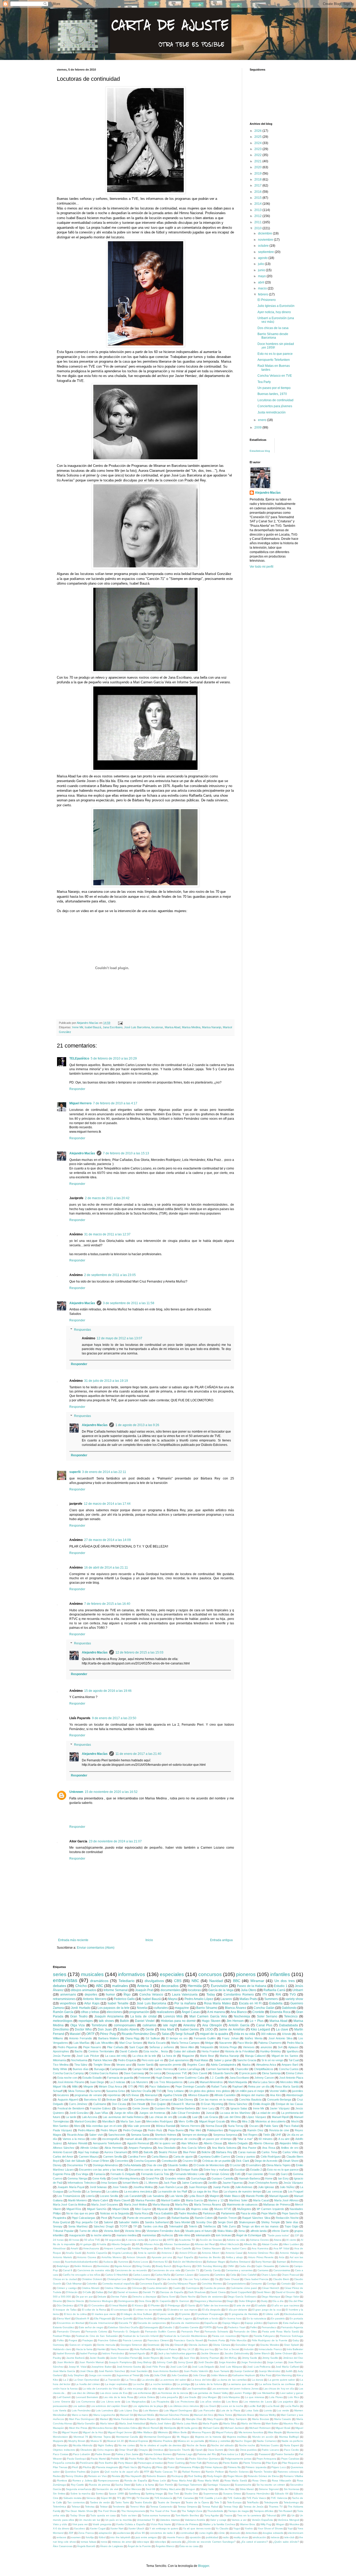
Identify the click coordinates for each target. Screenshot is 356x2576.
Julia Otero (248, 1990)
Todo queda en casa (103, 2515)
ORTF (90, 2034)
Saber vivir (96, 2135)
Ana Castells (184, 2248)
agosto (263, 258)
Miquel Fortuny (225, 2432)
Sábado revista (72, 2498)
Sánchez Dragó (104, 2226)
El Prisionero (267, 300)
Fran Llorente (254, 2174)
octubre (264, 246)
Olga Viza (78, 2025)
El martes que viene (104, 2314)
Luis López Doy (128, 2410)
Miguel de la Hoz (93, 2432)
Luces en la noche (232, 2406)
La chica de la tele (144, 2056)
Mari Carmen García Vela (208, 2016)
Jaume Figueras (233, 2183)
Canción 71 (192, 2270)
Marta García (194, 2200)
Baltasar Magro (216, 2262)
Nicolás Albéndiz (83, 2445)
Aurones (123, 2262)
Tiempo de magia (238, 2511)
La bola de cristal (143, 2016)
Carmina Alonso (144, 2100)
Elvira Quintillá (124, 2318)
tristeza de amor (122, 2542)
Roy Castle (77, 2485)
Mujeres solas (200, 2209)
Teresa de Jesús (254, 2507)
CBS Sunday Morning (209, 2266)
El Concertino (96, 2305)
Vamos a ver (239, 2520)
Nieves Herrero (190, 2126)
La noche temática (160, 2384)
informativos (132, 1974)
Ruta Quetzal (61, 2222)
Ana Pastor (249, 2148)
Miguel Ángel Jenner (120, 2432)
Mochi (295, 2121)
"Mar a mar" (245, 2139)
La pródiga (183, 2384)
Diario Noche (188, 2297)
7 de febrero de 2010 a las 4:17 (115, 1103)
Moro (77, 2126)
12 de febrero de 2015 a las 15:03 (139, 1652)
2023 (258, 149)
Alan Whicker (190, 2143)
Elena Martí (64, 2318)
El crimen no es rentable (148, 2310)
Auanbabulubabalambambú (82, 2262)
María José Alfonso (286, 2200)
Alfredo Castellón (225, 2095)
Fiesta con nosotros (224, 2336)
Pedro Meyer (109, 2130)
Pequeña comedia (64, 2463)
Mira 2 (246, 2121)
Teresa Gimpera (187, 2507)
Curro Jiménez (78, 2104)
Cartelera (220, 2275)
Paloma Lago (185, 2454)
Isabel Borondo (66, 2353)
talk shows (106, 2021)
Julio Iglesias (266, 2187)
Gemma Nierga (77, 2178)
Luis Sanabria (155, 2196)
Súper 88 (106, 2498)
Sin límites (59, 2494)
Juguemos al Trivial (128, 2375)
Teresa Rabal (210, 2507)
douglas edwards (273, 2533)
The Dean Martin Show (79, 2511)
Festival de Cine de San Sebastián (97, 2336)
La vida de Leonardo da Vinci (101, 2389)
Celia (233, 2275)
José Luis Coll (179, 2367)
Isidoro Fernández (113, 2353)
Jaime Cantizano (192, 2183)
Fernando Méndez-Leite (189, 2174)
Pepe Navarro (92, 2047)
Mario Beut (207, 2056)
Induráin (249, 2349)
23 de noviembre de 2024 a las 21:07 (115, 1841)
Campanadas (118, 2069)
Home (269, 2178)
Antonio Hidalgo (289, 2253)
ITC (223, 2108)
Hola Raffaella (142, 2349)
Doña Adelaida (132, 2165)
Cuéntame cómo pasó (244, 2288)
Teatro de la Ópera (197, 2502)
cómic (222, 2533)
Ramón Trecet (227, 2218)
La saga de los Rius (205, 2191)
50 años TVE (92, 2240)
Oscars (254, 2126)
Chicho (81, 1986)
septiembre (266, 252)
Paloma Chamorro (270, 2043)
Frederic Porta (217, 2340)
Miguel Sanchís (97, 2209)
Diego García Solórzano (242, 2297)
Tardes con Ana (153, 2226)
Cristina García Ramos (104, 2073)
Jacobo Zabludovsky (237, 2353)
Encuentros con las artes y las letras (152, 2170)
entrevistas (65, 1980)
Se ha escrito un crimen (271, 2485)
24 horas (58, 2240)
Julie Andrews (244, 2187)
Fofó (238, 2174)
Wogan (280, 2524)
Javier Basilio (97, 2358)
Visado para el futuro (199, 2231)
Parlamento (228, 2213)
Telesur (76, 2507)
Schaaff (58, 2091)
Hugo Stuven (211, 2021)
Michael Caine (211, 2428)
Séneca (91, 2498)
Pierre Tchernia (252, 2463)
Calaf (125, 2100)
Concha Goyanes (145, 2161)
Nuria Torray (236, 2126)
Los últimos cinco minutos (184, 2406)
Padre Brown (103, 2454)
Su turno (96, 2091)
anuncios (266, 2047)
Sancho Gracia (247, 2060)
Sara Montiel (182, 2222)
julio (261, 264)
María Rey (182, 2205)
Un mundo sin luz (90, 2520)
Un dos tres (285, 1981)
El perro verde (166, 2314)
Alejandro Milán (289, 2143)
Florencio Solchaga (291, 2336)
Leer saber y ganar (292, 2393)
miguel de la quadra (214, 2034)
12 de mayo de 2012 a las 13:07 (119, 1338)
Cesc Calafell (249, 2275)
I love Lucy (207, 2108)
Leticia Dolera (147, 2397)
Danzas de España (172, 2292)
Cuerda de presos (215, 2288)
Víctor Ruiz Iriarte (161, 2524)
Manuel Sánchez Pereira (174, 2415)
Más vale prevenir (139, 2126)
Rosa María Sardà (236, 2481)
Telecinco (291, 2016)
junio (262, 270)
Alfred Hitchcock (229, 2244)
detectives (252, 2533)
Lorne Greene (62, 2402)
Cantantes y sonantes (239, 2270)
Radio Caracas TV (166, 2472)
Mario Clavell (122, 2200)
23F (297, 2235)
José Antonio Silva (280, 2038)
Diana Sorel (168, 2297)
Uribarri (298, 1990)
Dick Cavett (200, 2073)
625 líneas (133, 2095)
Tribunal (271, 2515)
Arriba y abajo (235, 2257)
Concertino (122, 2161)
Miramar (257, 1981)
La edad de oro (266, 2113)
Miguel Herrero (80, 1103)
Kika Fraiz (266, 2375)
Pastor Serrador (285, 2454)
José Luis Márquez (231, 2367)
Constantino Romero (239, 1995)
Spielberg (134, 2494)
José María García (64, 2371)
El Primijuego (173, 2305)
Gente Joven (141, 2108)
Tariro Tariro (122, 2502)
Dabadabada (289, 2025)
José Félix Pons (156, 2367)
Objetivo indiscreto (64, 2450)
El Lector (235, 2165)
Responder (77, 1089)
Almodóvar (59, 2248)
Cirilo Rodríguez (271, 2157)
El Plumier (154, 2305)
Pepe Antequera (266, 2459)
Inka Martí (167, 2029)
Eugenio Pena (62, 2174)
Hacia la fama (84, 2349)
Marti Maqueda (238, 2082)
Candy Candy (212, 2270)
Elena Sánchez (238, 2104)
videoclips (160, 2542)
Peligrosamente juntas (238, 2459)
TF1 (119, 2498)
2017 (258, 185)
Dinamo (57, 2301)
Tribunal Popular (63, 2231)
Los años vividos (210, 2402)
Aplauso (293, 2047)
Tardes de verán (100, 2502)
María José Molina (136, 2205)
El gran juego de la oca (267, 2310)
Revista (116, 2476)
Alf (137, 2244)
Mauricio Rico (291, 2423)
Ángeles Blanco (165, 2546)
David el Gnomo (285, 2292)
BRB (135, 2152)
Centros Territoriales (101, 2051)
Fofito (60, 2340)
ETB (81, 2305)
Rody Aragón (215, 2476)
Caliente (284, 2266)
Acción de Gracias (211, 2240)
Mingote (88, 2086)
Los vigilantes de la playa (148, 2406)
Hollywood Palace (167, 2349)
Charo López (269, 2275)
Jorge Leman (275, 2362)
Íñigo (127, 1995)
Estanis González (63, 2327)
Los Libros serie (111, 2402)
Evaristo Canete (189, 2327)
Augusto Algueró (68, 2100)
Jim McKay (231, 2358)
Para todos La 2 (231, 2454)
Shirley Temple (271, 2222)
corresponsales (125, 2025)
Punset (117, 2218)
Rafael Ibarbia (180, 2218)
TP (135, 2226)
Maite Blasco (232, 2196)
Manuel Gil (126, 2415)
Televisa (90, 2507)
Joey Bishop (144, 2362)
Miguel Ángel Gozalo (212, 2121)
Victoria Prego (228, 2047)
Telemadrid (176, 2226)
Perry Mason (126, 2463)
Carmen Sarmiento (218, 2069)
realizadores (165, 2012)
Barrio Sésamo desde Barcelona (273, 336)
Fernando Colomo (96, 2332)
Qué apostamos (179, 2060)
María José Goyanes (105, 2205)
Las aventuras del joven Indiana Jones (235, 2389)
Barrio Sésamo (207, 2008)
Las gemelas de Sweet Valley (211, 2393)
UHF (278, 2135)
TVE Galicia (234, 2498)
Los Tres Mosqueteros (168, 2082)
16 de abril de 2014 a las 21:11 (106, 1568)
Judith (289, 2371)
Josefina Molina (143, 2187)
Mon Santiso (61, 2126)
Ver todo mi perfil (262, 567)
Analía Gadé (74, 2253)
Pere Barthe (106, 2463)
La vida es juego (133, 2389)
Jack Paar (170, 2183)
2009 (258, 428)
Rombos (62, 2481)
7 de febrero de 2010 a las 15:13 (126, 1153)
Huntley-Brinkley (271, 2051)
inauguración (77, 2235)
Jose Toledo (120, 2187)
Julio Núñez (287, 2187)
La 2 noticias (118, 2082)
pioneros (246, 1974)
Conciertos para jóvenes (275, 406)
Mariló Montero (78, 2200)
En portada (296, 2318)
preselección (156, 2139)
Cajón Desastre (265, 2266)
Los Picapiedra (160, 2402)
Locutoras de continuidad (275, 400)
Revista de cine (279, 2130)
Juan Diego (97, 2082)
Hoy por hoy (207, 2349)
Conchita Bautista (250, 2100)
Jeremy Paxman (210, 2358)
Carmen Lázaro (184, 2275)
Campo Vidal (140, 2069)
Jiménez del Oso (293, 2358)
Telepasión (207, 2047)
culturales (161, 2008)
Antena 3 (145, 1986)
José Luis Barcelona (137, 1027)
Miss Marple (275, 2432)
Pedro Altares (87, 2130)
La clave (282, 2029)
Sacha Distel (123, 2485)
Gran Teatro (79, 2016)
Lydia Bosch (196, 2196)
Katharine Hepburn (244, 2375)
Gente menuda (106, 2345)
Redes (57, 2476)
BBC (237, 1981)
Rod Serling (195, 2476)
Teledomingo (291, 2502)
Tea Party (264, 382)
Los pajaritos (286, 2402)
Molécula (179, 2209)
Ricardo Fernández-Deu (139, 2034)
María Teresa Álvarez (208, 2205)
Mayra (173, 1999)
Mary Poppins (216, 2419)
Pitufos (87, 2467)
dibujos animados (84, 1990)
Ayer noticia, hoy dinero (274, 312)
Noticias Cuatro (270, 2445)
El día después (211, 2310)
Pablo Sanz (271, 2126)
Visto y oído (60, 2524)
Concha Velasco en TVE (275, 376)
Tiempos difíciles (263, 2511)
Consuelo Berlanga (279, 2100)
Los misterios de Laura (258, 2402)
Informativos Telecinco (82, 2183)
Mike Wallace (145, 2432)
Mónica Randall (165, 2126)
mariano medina (127, 2235)
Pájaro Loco (279, 2467)
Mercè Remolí (151, 2428)
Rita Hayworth (133, 2476)
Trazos (228, 2515)
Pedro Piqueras (67, 2047)
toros (104, 2542)
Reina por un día (259, 2086)
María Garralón (86, 2423)
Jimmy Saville (270, 2358)
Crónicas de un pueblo (217, 2161)
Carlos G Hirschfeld (117, 2275)
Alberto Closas (213, 2143)
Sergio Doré (225, 2222)
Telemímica (60, 2507)
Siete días (292, 2222)
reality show (241, 2537)
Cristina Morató (91, 2288)
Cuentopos (192, 2288)
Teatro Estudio (143, 2502)
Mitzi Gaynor (143, 2209)
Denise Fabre (119, 2297)
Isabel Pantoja (89, 2353)
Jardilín (213, 2183)
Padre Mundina (188, 2213)
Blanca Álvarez (236, 2008)
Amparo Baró (290, 2065)
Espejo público (254, 2323)
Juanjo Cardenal (244, 2371)
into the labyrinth (120, 2537)
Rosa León (159, 2481)
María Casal (261, 2200)
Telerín (193, 2226)
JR (152, 2353)
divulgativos (154, 1981)
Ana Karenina (260, 2248)
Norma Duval (214, 2126)
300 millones (269, 2034)
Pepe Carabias (290, 2459)
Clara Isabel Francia (256, 2279)
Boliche (206, 2152)
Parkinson (209, 2213)
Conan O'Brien (100, 2161)
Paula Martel (98, 2459)
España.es (211, 2323)
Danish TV (149, 2292)
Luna (191, 2082)
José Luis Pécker (88, 2056)
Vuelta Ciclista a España (131, 2524)
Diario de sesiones (211, 2297)
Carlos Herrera (163, 2069)
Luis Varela (176, 2196)
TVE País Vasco (256, 2498)
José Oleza (87, 2371)
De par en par (84, 2297)
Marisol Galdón (171, 2200)
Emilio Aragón (262, 2104)
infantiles (280, 1974)
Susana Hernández (258, 2494)
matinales (120, 1986)
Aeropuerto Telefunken (274, 360)
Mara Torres (225, 2415)
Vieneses (249, 2047)
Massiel (75, 2034)
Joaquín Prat (144, 1990)
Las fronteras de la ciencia (172, 2393)
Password (265, 2454)
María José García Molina (69, 2205)
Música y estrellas (220, 2441)
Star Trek (174, 2494)
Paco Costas (61, 2454)
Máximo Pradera (163, 2441)
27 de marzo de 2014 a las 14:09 (108, 1540)
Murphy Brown (77, 2441)
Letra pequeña (169, 2397)
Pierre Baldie (231, 2463)
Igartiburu (293, 2051)
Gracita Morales (269, 2345)
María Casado (283, 2419)
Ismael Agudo (137, 2353)
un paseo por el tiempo (217, 2139)
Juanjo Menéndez (270, 2371)
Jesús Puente (62, 2056)
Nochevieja (242, 2016)
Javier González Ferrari (124, 2358)
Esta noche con (67, 2078)
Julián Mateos (219, 2375)
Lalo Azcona (90, 2117)
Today (211, 1995)
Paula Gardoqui (76, 2459)
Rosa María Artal (182, 2481)
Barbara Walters (109, 2038)
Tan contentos (76, 2502)
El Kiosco (137, 2305)
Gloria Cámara (222, 2345)
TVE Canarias (185, 2498)
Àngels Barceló (86, 2546)
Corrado (286, 2284)
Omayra (143, 2450)
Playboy (147, 2467)
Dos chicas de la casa (273, 328)
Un (293, 2515)
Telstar (104, 2507)
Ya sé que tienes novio (197, 2528)
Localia (182, 2117)
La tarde (71, 2117)
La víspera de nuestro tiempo (242, 2191)
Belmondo (297, 2262)
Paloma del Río (207, 2454)
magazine (182, 2008)
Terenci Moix (138, 2507)
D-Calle (87, 2292)
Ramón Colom (204, 2218)
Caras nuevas (247, 2152)
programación (139, 2012)
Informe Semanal (116, 1990)
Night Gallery (106, 2445)
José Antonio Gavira (129, 2367)
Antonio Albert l (211, 2253)
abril (262, 282)
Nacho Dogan (243, 2441)
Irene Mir (78, 1027)
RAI (278, 1995)
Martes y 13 (216, 2200)
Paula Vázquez (63, 2130)
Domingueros (126, 2301)
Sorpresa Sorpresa (225, 2135)
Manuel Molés (146, 2415)
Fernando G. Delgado (126, 2332)
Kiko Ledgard (260, 2029)
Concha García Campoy (68, 2073)
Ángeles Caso (196, 2065)
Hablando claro (62, 2349)
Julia (147, 2375)
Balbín (124, 2021)
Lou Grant (210, 2406)
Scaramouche (243, 2485)
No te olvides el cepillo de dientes (161, 2445)
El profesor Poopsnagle (210, 2314)
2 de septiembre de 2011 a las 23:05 (110, 1275)
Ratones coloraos (288, 2472)
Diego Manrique (271, 2297)
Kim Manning (284, 2375)
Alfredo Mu (250, 2244)
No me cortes (127, 2445)
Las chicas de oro (161, 2117)
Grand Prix (153, 2178)
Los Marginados (136, 2402)
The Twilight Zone (192, 2511)
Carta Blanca (160, 2157)
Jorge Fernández (251, 2362)
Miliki (75, 2086)
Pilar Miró (195, 2130)
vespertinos (68, 2003)
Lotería (90, 2196)
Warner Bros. (248, 2524)
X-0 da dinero (61, 2528)
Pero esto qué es (152, 2060)
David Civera (218, 2292)
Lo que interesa (255, 2397)
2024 (258, 143)
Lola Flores (276, 2397)
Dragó (230, 2301)
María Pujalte (210, 2423)
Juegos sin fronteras (152, 2113)
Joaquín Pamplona (120, 2362)
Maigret (214, 2196)
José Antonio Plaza (291, 2078)
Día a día (278, 2301)
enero (263, 420)
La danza (257, 2380)
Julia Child (160, 2375)
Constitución (169, 2161)
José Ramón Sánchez (112, 2371)
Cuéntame (100, 2104)
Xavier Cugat (98, 2528)
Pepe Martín (269, 2213)
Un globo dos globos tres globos (210, 2091)
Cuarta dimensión (157, 2288)
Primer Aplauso (214, 2467)
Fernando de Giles (245, 2332)
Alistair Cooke (270, 2244)
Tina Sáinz (81, 2065)
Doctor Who (83, 2029)
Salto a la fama (145, 2485)
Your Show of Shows (270, 2528)
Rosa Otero (259, 2481)
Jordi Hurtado (81, 2008)
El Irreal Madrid (118, 2305)
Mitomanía (59, 2060)
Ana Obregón (212, 2025)
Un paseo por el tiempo (274, 388)
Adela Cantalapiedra (223, 2065)
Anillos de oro (290, 2148)
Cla (217, 2279)
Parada (249, 2454)
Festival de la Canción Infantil (141, 2336)
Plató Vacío (130, 2467)
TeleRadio (253, 2502)
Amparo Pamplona (140, 2148)
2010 (258, 228)
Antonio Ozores (87, 2257)
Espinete (273, 2323)
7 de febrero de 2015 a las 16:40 (107, 1604)
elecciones (114, 2012)
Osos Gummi (216, 2450)
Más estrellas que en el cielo (104, 2126)
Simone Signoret (269, 2489)
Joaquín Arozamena (109, 2016)
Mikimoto (163, 2432)
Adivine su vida (236, 2240)
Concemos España (151, 2284)
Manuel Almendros (211, 2082)
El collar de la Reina (94, 2310)
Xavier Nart (117, 2528)
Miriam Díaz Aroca (111, 2086)
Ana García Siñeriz (194, 2148)
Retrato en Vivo (97, 2476)
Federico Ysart (237, 2327)
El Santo (190, 2305)
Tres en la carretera (249, 2515)
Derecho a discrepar (144, 2297)
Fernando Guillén (205, 2038)
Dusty (264, 2301)
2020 (258, 167)
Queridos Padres (75, 2472)
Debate (102, 2297)
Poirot (171, 2467)
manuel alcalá (133, 2139)
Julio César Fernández (186, 2113)
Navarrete (226, 2043)
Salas (166, 2034)
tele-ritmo (184, 2235)
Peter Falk (196, 2463)
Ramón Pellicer (215, 2472)
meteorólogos (63, 2021)
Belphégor (63, 2266)
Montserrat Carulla (127, 2437)
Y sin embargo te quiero (164, 2528)
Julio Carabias (180, 2375)
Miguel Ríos (74, 2209)
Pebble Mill (117, 2459)
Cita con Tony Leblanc (197, 2279)
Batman (281, 2262)
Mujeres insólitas (237, 2437)
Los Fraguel (296, 2191)
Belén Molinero (83, 2266)
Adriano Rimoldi (77, 2143)
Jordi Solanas (98, 2187)
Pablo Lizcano (270, 2450)
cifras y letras (90, 2012)
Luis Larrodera (105, 2410)
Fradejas (88, 2340)
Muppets (58, 2441)
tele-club (289, 2537)
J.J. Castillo (217, 2078)
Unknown (76, 1792)
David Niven (264, 2292)
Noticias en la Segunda (115, 2213)
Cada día (245, 2266)
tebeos (275, 2537)
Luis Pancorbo (206, 2410)
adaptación (105, 2533)
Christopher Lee (117, 2279)
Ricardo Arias (75, 2135)
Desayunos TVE (177, 2073)
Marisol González (86, 2121)
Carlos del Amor (63, 2157)
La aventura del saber (173, 2380)
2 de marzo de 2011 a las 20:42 (107, 1198)
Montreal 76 (81, 2437)
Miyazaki (162, 2209)
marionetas (149, 2235)
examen (76, 2537)
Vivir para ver (80, 2524)
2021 (258, 161)
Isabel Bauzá (93, 1027)
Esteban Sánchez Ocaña (123, 2327)
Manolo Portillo (255, 2196)
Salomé (108, 2222)
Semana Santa (140, 2135)
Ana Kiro (275, 2095)
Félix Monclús (238, 2340)
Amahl (74, 2248)
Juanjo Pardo (221, 2187)
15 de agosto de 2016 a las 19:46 (108, 1691)
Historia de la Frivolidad (240, 2051)
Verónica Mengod (289, 2520)
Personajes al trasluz (150, 2463)
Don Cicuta (119, 2104)
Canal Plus (264, 2025)
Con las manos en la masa (216, 2100)
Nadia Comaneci (267, 2441)
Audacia (108, 2262)
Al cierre (291, 2240)
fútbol (102, 2537)
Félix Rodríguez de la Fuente (270, 2340)
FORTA (208, 2327)
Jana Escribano (113, 1027)
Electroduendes (294, 2314)
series (60, 1974)
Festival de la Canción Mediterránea (185, 2336)
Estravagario (151, 2327)
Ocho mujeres (106, 2450)
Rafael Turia (219, 2086)
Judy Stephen (76, 2375)
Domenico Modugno (101, 2301)
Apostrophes (61, 2051)
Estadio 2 (256, 2170)
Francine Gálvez (108, 2340)
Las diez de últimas (83, 2393)
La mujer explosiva (116, 2384)
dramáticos (99, 1981)
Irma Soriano (109, 2183)
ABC (100, 1986)
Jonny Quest (186, 2362)
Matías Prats (248, 1999)
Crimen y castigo (67, 2288)
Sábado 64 (282, 2494)
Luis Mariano (151, 2410)
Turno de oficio (89, 2231)
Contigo (272, 2284)
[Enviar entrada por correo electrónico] (120, 1023)
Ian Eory (283, 2178)
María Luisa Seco (264, 2082)
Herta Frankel (210, 2051)
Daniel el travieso (128, 2292)
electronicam (296, 2533)
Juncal (210, 2113)
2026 (258, 131)
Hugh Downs (164, 2078)
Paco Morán (245, 2043)
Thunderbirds (215, 2511)
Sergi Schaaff (185, 2034)
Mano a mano (80, 2415)
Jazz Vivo (189, 2358)
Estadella (276, 2003)
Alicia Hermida (114, 2148)
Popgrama (235, 2130)
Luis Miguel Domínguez (178, 2410)
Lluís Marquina (231, 2397)
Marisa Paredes (146, 2200)
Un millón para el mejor (250, 2091)
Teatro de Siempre (169, 2502)
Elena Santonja (271, 2073)
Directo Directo (75, 2301)
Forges (73, 2340)
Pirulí (75, 2467)
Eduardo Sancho (223, 2073)
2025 (258, 137)
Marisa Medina (191, 1027)
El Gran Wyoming (212, 2104)
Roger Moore (235, 2476)
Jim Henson (235, 2021)
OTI (130, 2086)
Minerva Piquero (201, 2432)
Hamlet (101, 2349)
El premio (185, 2314)
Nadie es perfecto (292, 2441)
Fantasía (99, 2174)
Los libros (232, 2402)
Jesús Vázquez (293, 2183)
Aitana (278, 2240)
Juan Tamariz (221, 2371)
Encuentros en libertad (71, 2323)
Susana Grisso (232, 2494)
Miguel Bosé (283, 2428)
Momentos (293, 2432)
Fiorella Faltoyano (264, 2336)
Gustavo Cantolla (222, 2178)
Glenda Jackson (198, 2345)
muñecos (167, 2235)
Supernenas (211, 2494)
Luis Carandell (133, 2196)
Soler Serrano (267, 2016)
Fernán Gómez (220, 2174)
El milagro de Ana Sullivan (136, 2314)
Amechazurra (91, 2248)
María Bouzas (260, 2419)
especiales (172, 1974)
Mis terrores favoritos (251, 2432)
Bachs (79, 2051)
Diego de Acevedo (266, 2161)
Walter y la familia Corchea (219, 2524)
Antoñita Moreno (112, 2257)
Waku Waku (225, 2231)
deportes (91, 1995)
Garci (284, 2174)
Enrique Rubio (189, 2170)
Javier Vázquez (280, 2108)
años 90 (140, 2533)
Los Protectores (185, 2402)
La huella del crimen (88, 2384)
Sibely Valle (207, 2489)
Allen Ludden (291, 2244)
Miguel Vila (60, 2086)
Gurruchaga (198, 2178)
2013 (258, 210)
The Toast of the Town (163, 2511)
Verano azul (124, 2065)
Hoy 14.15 (188, 2349)
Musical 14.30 (115, 2441)
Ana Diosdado (167, 2148)
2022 (258, 155)
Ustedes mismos (170, 2520)
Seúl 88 (151, 2489)
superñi (75, 1472)
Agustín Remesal (138, 2143)
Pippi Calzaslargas (84, 2218)
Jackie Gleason (210, 2353)
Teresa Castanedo (161, 2507)
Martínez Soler (238, 2200)
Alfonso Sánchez (64, 2148)
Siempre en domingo (195, 2135)
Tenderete (119, 2507)
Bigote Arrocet (123, 2266)
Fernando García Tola (155, 2174)
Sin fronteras (291, 2489)
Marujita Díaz (194, 2419)
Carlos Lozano (142, 2275)
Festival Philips (62, 2336)
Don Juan (105, 2029)
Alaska (246, 2065)
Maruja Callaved (255, 2056)
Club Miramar (74, 2284)
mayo (262, 276)
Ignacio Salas (239, 2108)
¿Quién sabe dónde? (286, 2542)
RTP (147, 2472)
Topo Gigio (291, 2226)
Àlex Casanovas (63, 2546)
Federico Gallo (124, 1999)
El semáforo (254, 2165)
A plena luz (156, 2240)
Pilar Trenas (60, 2467)
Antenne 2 (168, 2253)
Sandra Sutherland (157, 2222)
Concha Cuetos (289, 2069)
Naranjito (62, 2445)
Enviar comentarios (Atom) (96, 1948)
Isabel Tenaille (118, 2003)
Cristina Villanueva (116, 2288)
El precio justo (248, 2073)
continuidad (187, 2533)
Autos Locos (140, 2262)
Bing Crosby (144, 2266)
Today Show (78, 2515)
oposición (195, 2537)
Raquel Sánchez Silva (256, 2218)
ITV (265, 1995)
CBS (178, 1981)
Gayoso (122, 2108)
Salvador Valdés (129, 2222)
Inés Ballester (295, 2349)
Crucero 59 (190, 2161)
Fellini (254, 2327)
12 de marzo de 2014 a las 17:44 (107, 1504)
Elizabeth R (82, 2318)
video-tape (143, 2542)
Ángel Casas (191, 2012)
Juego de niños (124, 2113)
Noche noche (247, 2445)
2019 (258, 174)
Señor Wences (132, 2489)
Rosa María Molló (208, 2481)
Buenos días (81, 2069)
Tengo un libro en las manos (260, 2226)
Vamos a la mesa (74, 2139)
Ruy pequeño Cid (87, 2222)
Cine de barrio (170, 2279)
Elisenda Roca (280, 2012)
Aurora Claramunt (115, 2152)
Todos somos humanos (156, 2515)
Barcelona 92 (92, 2100)
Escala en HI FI (250, 2003)
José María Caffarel (287, 2367)
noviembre (266, 240)
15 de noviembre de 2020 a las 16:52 (111, 1792)
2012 (258, 216)
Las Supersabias (197, 2389)
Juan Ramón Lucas (171, 2187)
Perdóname (87, 2463)
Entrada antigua (221, 1940)
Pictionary (212, 2463)
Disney (57, 2165)
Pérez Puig (108, 2034)
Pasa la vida (248, 2213)
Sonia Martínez (78, 2226)
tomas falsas (88, 2542)
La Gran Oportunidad (87, 2380)
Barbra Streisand (240, 2262)
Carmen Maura (88, 2157)
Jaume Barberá (75, 2358)
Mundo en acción (263, 2437)
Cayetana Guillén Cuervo (214, 2157)
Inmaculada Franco (270, 2349)
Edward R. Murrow (183, 2104)
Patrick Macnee (103, 2060)
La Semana (93, 2191)
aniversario (68, 1995)
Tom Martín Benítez (187, 2515)
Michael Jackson (234, 2428)
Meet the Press (78, 2428)
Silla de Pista (227, 2489)
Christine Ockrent (92, 2279)
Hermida (195, 1986)
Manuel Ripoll (280, 2117)
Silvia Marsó (247, 2489)
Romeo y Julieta (82, 2481)
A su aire (284, 2139)
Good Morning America (126, 2178)
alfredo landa (259, 2231)
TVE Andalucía (163, 2498)
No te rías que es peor (80, 2213)
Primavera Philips (190, 2467)
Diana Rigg (133, 2038)
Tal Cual (294, 2060)
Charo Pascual (290, 2275)
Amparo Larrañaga (115, 2248)
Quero (162, 2218)
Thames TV (276, 2507)
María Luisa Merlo (187, 2423)
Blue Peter (189, 2152)
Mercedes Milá (289, 2082)
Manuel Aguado (279, 2196)
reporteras (114, 2095)
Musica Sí (96, 2441)
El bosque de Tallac (65, 2310)
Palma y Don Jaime (127, 2454)
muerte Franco (176, 2537)
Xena (241, 2231)
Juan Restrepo (198, 2187)
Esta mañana (291, 2323)
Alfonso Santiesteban (177, 2244)
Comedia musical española (118, 2284)
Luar (195, 2117)
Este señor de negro (91, 2327)
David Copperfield (241, 2292)
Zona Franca (86, 2533)
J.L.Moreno (151, 2183)
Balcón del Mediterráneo (188, 2262)
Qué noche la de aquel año (122, 2472)
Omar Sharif (126, 2450)
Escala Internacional (101, 2323)
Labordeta (175, 2389)
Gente (150, 2029)
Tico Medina (61, 2065)
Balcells (148, 2152)
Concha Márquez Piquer (182, 2284)
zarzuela (176, 2542)
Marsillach (109, 2121)
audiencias (124, 2533)
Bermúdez (103, 2266)
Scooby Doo (204, 2222)
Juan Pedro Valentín (196, 2371)
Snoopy (58, 2226)
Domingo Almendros (105, 2165)
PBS (141, 2086)
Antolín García (239, 2025)
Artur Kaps (92, 2003)
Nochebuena (79, 2060)
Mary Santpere (238, 2419)
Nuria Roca (141, 2213)
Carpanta (204, 2275)
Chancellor (242, 2069)
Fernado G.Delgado (123, 2174)
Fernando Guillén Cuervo (161, 2332)
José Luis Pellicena (259, 2367)
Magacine (188, 2056)
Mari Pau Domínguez (82, 2419)
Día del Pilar (296, 2301)
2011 (258, 222)
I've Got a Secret (229, 2349)
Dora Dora (145, 2301)
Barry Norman (264, 2262)
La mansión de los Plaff (173, 2191)
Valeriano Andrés (195, 2520)
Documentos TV (77, 2165)
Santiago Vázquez (218, 2485)
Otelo (232, 2450)
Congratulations (236, 2284)
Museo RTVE (223, 2209)
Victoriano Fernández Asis (163, 2231)
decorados (170, 1986)
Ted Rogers (250, 2135)
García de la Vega (221, 1990)
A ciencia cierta (135, 2240)
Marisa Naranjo (212, 1027)
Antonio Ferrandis (81, 2038)
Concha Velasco (151, 1995)
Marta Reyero (148, 2419)
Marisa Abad (173, 1027)
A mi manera (216, 2012)
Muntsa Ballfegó (289, 2437)
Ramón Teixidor (263, 2472)
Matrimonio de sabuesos (242, 2205)
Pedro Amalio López (199, 1999)
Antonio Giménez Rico (261, 2253)
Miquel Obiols (121, 2209)
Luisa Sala (252, 2410)
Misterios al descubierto (271, 2121)
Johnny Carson (264, 2078)
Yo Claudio (222, 2528)
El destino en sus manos (182, 2310)
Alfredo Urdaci (89, 2148)
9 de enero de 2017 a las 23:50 (114, 1718)
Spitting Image (154, 2494)
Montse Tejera (102, 2437)
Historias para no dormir (178, 2021)
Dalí (110, 2292)
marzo (263, 288)
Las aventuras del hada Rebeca (123, 2117)
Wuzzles (294, 2524)
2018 (258, 179)
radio (226, 2537)
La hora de (169, 2056)
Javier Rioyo (171, 2358)
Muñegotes (244, 2209)
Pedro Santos (176, 2459)
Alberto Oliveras (264, 2143)
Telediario (127, 1981)
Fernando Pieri (190, 2332)
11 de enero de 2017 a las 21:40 (138, 1754)
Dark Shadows (197, 2292)
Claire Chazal (231, 2279)
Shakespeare (247, 2222)
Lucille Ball (254, 2406)
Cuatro (177, 2288)
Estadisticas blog (260, 451)
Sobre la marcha (80, 2494)
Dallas (100, 2292)
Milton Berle (180, 2432)
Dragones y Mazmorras (208, 2301)
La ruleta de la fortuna (209, 2384)
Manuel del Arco (204, 2415)
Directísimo (61, 2029)
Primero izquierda (256, 2467)
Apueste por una (162, 2257)
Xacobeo (79, 2528)
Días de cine (154, 2165)
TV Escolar (143, 2498)
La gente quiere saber (282, 2380)
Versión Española (262, 2520)
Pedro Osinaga (133, 2130)
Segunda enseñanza (79, 2489)
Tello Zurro (229, 2226)
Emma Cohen (294, 2073)
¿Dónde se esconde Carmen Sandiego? (211, 2542)
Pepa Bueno (176, 2130)
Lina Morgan (209, 2397)
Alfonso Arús (151, 2244)
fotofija (90, 2537)
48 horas (74, 2240)
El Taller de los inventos (214, 2305)
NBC (195, 1981)
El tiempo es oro (177, 2038)
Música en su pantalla (191, 2441)
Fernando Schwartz (216, 2332)
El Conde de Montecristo (209, 2165)
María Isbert (107, 2423)
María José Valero (161, 2423)
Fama (220, 2327)
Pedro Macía (295, 2043)
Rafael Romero (191, 2472)
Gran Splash (292, 2345)
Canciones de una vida (166, 2270)
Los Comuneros (86, 2402)
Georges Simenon (131, 2345)
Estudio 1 (281, 1986)
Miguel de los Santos (285, 2056)
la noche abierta (101, 2235)
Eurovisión (219, 1986)
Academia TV (187, 2240)
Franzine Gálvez (101, 2108)
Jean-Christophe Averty (263, 2183)
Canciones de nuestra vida (94, 2270)
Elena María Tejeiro (278, 2165)
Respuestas (82, 1330)
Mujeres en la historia (208, 2437)
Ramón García (63, 2012)
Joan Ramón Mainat (91, 2362)
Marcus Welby (268, 2415)
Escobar (240, 2170)
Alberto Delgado (238, 2143)
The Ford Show (107, 2511)
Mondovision (60, 2437)
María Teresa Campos (186, 2043)
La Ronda (75, 2191)
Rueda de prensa (100, 2485)
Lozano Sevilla (109, 2196)
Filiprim (245, 2336)
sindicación (259, 2537)
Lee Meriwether (266, 2393)
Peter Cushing (176, 2463)
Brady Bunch (164, 2266)
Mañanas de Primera (277, 2205)
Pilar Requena (291, 2463)
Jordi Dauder (206, 2362)
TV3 (159, 2091)
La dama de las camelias (232, 2380)
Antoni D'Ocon (188, 2253)
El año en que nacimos (285, 2305)
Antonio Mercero (95, 1999)
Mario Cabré (100, 2200)
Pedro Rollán (137, 2459)
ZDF (71, 2533)
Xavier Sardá (145, 2065)
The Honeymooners (133, 2511)
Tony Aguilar (212, 2515)
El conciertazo (119, 2310)
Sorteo (100, 2494)
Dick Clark (243, 2161)
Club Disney (186, 2100)
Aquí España (185, 2257)
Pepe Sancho (290, 2213)
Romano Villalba (293, 2476)
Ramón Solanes (239, 2472)
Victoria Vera (133, 2231)
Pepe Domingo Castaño (191, 2086)
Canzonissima (282, 2270)
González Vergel (245, 2345)
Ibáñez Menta (254, 2038)
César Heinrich (271, 2288)
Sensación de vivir (107, 2489)
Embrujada (164, 2318)
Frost (272, 2174)
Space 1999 (116, 2494)
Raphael (237, 2086)
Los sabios (79, 2406)
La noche (139, 2384)
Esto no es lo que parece (275, 354)
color (94, 2139)
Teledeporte (271, 2502)
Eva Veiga (82, 2174)
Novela (142, 2008)
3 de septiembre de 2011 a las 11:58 (129, 1303)
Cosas (299, 2284)
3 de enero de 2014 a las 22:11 (104, 1472)
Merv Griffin (186, 2121)
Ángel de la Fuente (139, 2546)
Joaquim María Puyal (71, 2187)
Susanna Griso (116, 2091)
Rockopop (177, 2476)
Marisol (104, 2419)
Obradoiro (86, 2450)
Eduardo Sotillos (178, 2165)
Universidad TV (146, 2520)
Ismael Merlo (131, 2183)
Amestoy (189, 2025)
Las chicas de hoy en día (279, 2389)
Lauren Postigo (243, 2393)
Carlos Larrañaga (189, 2069)
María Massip (161, 2205)
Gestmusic (154, 2345)
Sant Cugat (136, 2047)
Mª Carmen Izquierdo (270, 2209)
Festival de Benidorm (71, 2108)
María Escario (157, 2043)
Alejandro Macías (82, 1153)
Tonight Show (102, 2065)
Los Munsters (140, 2082)
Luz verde (283, 2410)
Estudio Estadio (92, 2078)
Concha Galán (264, 2008)
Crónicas (137, 2288)
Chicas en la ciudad (65, 2279)
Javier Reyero (151, 2358)
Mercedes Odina (128, 2428)
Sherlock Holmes (166, 2135)
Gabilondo (289, 2008)
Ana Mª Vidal (281, 2248)
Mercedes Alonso (103, 2428)
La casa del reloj (116, 2056)
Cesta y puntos (245, 2157)
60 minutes (266, 2139)
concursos (210, 1974)
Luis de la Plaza (230, 2410)
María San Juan (131, 2121)
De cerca (155, 2073)
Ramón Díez (255, 2130)
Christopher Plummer (144, 2279)
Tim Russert (285, 2511)
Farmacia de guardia (120, 2078)
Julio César (200, 2375)
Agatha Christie (173, 2095)
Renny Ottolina (74, 2476)
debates (60, 1986)
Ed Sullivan (153, 2038)
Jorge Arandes (228, 2362)
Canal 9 (68, 2270)
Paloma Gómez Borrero (158, 2454)
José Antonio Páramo (71, 2082)
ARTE (171, 2240)
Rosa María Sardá (287, 2086)
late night (170, 2025)
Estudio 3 (169, 2327)
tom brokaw (223, 2235)
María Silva (230, 2423)
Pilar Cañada (115, 2047)
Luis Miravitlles (104, 2043)
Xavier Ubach (136, 2528)
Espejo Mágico (231, 2323)
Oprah (199, 2450)
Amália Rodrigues (143, 2248)
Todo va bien (129, 2515)
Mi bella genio (189, 2428)
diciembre (265, 233)
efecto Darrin (280, 2231)
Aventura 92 (160, 2262)
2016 (258, 192)
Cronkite (258, 2012)
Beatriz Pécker (168, 2152)
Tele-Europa (234, 2502)
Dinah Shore (291, 2161)
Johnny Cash (165, 2362)
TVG (293, 1995)
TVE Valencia (279, 2498)
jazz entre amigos (146, 2537)
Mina (234, 2121)
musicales (92, 1974)
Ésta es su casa (189, 2546)
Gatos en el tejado (81, 2345)
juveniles (298, 2091)
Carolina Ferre (137, 2157)
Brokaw (111, 2100)
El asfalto (261, 2305)
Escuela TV (125, 2323)
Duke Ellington (247, 2301)
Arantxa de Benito (210, 2257)
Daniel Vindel (145, 2021)
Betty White (60, 2069)
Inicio (149, 1940)
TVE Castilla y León (211, 2498)
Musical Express (138, 2441)
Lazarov (226, 1999)
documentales (171, 1990)
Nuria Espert (291, 2445)
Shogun (190, 2489)
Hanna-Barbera (185, 2108)
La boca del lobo (201, 2380)
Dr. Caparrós (163, 2301)
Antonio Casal (234, 2253)
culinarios (149, 2025)
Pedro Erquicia (127, 2060)
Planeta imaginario (107, 2467)
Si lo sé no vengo (272, 2060)
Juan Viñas (102, 2113)
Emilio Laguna (184, 2318)
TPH (129, 2498)
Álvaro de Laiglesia (112, 2546)
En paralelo (278, 2318)
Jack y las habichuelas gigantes (177, 2353)
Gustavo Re (162, 2108)
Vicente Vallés (278, 2091)
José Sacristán (139, 2371)
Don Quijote (158, 2104)
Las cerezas (274, 2191)
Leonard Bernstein (87, 2397)
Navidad (216, 1981)
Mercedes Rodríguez (160, 2121)
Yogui (237, 2528)
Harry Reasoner (120, 2349)
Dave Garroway (134, 2073)
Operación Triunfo (179, 2450)
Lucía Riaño (292, 2406)
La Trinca (131, 2380)
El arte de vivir (242, 2305)
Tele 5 (218, 2502)
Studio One (191, 2494)
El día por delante (236, 2310)
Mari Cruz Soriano (131, 2043)
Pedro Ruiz (156, 2459)
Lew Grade (190, 2397)
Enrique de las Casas (289, 2104)
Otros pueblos (248, 2450)
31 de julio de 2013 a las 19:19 (106, 1381)
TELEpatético (79, 1058)
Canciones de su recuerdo (131, 2270)
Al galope (86, 2244)
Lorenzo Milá (173, 2016)
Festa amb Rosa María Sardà (281, 2332)
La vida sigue (156, 2389)
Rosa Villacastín (282, 2481)
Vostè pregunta (102, 2524)
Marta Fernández (124, 2419)
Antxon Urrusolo (136, 2257)
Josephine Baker (101, 2367)
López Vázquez (256, 2117)
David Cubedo (129, 2051)
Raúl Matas (201, 2060)
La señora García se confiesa (277, 2384)
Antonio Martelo (63, 2257)
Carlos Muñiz (163, 2275)
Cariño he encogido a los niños (82, 2275)
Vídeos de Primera (187, 2524)
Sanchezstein (117, 2135)
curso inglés (206, 2533)
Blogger (204, 2566)
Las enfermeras (142, 2393)
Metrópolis (170, 2428)
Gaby (296, 2340)
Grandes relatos (175, 2178)
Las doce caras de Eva (114, 2393)
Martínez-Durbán (171, 2419)
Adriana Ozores (259, 2240)
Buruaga (99, 2069)
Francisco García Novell (188, 2340)
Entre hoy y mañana (216, 2170)
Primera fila (234, 2467)
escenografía (111, 2139)
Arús (282, 2257)
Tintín (266, 2135)
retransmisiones (64, 1999)
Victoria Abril (112, 2231)
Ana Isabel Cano (236, 2248)
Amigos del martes (253, 2095)
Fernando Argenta (292, 2327)
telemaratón (203, 2235)
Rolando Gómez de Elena (263, 2476)
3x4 (280, 2047)
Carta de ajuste (183, 2157)
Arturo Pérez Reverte (261, 2257)
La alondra (148, 2380)
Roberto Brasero (156, 2476)
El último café (271, 2314)
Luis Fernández (81, 2410)
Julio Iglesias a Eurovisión (276, 306)
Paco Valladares (160, 2086)
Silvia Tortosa (76, 2091)
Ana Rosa (269, 2148)
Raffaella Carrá (274, 1990)
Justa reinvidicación (272, 412)
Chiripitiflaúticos (264, 2069)
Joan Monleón (66, 2362)
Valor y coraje (218, 2520)
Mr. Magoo (183, 2437)
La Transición (112, 2380)
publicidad (212, 2537)
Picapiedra (60, 2218)
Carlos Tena (269, 2152)
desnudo (235, 2533)
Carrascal (166, 2100)
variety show (294, 1999)
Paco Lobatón (82, 2454)
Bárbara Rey (224, 2152)
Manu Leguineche (104, 2415)
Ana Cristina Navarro (208, 2248)
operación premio (170, 2065)
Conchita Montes (212, 2284)
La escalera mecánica (138, 2191)
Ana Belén (164, 2248)
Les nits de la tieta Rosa (118, 2397)
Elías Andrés (145, 2318)
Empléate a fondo (208, 2318)
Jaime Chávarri (284, 2353)
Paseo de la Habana (252, 1986)
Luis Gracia (211, 2117)
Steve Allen (187, 2047)
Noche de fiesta (196, 2445)
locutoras (157, 1027)
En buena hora (232, 2318)
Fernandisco (269, 2327)
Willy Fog (266, 2524)
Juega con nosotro (100, 2375)
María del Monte (251, 2423)
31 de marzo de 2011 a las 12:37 (107, 1234)
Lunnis (268, 2410)
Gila (167, 2345)
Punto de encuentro (140, 2218)
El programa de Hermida (243, 2314)
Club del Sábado (75, 2161)
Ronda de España (136, 2481)
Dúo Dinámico (65, 2305)
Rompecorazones (108, 2481)
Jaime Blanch (262, 2353)
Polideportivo (215, 2130)
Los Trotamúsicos (69, 2196)
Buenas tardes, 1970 (272, 394)
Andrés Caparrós (97, 2253)
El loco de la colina (75, 2314)
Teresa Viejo (231, 2507)
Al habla (101, 2244)
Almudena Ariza (266, 2065)
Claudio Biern (281, 2279)
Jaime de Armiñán (232, 2029)
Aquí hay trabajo (88, 2152)
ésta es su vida (245, 2034)
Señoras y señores (162, 2047)
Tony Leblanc (176, 2091)
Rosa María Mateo (217, 2003)
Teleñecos (210, 2226)
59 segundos (113, 2240)
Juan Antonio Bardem (166, 2371)
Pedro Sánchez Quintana (204, 2459)
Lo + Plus (257, 2021)
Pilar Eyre (272, 2463)
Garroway (59, 2345)
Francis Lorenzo (133, 2340)
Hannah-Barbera (249, 2178)
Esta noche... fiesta (156, 2051)
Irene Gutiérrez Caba (191, 2078)
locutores (63, 2095)
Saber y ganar (223, 2060)
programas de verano (88, 2095)
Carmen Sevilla (113, 2157)
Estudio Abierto (129, 2029)
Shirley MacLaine (170, 2489)
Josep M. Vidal (78, 2367)
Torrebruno (99, 2025)
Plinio (159, 2467)
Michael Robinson (260, 2428)
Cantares (263, 2270)
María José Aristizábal (132, 2423)
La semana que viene (241, 2384)
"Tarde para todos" (278, 2235)
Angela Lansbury (122, 2253)
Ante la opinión (147, 2253)
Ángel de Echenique (249, 2235)
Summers (271, 1999)
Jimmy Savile (250, 2358)
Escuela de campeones (152, 2323)
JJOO (209, 2029)
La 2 (66, 2380)
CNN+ (231, 2266)
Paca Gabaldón (164, 2213)
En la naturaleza (256, 2318)
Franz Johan (230, 2038)
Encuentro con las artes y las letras (101, 2170)
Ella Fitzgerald (103, 2318)
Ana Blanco (239, 2012)
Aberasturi (151, 2095)
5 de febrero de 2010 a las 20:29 (114, 1058)
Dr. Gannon (182, 2301)
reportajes (86, 2021)
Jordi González (79, 2113)
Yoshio (249, 2528)
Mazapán (59, 2428)
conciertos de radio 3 (162, 2533)
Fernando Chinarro (69, 2332)
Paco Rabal (291, 2126)
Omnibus (158, 2450)
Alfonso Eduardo (198, 2095)
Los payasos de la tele (113, 2008)
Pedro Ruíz (155, 2130)
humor (110, 1995)
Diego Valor (292, 2297)
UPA (284, 2515)
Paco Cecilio (292, 2450)
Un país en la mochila (119, 2520)
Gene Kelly (99, 2178)
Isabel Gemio (190, 2029)
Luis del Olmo (232, 2117)
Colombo (92, 2284)
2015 (258, 198)
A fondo (287, 2034)
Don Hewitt (138, 2104)
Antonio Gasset (63, 2152)
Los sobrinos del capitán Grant (109, 2406)
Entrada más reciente (73, 1940)
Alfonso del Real (205, 2244)
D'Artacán (72, 2292)
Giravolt (179, 2345)
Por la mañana (185, 2003)
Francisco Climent (158, 2340)
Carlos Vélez (291, 2152)
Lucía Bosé (273, 2406)
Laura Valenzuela (185, 1995)
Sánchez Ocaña (141, 2091)
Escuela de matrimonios (185, 2323)
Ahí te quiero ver (165, 2143)
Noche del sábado (222, 2445)
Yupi (290, 2528)
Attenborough (295, 2095)
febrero (263, 294)
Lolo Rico (293, 2397)
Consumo (256, 2284)
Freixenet (144, 2078)
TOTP (124, 2226)
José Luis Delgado (203, 2367)
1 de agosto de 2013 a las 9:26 (137, 1425)
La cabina (112, 2191)
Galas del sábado (185, 2051)
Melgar (209, 2043)
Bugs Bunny (184, 2266)
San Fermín (166, 2485)
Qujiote (95, 2472)
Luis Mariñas (82, 2043)
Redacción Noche (287, 2218)
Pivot (104, 2218)
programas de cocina (183, 2139)
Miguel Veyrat (70, 2432)
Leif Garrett (64, 2397)
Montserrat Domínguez (157, 2437)
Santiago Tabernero (190, 2485)
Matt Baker (272, 2423)
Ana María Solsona (224, 2148)
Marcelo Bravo (246, 2415)
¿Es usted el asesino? (254, 2542)
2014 (258, 204)
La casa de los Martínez (235, 2113)
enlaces (62, 2537)
